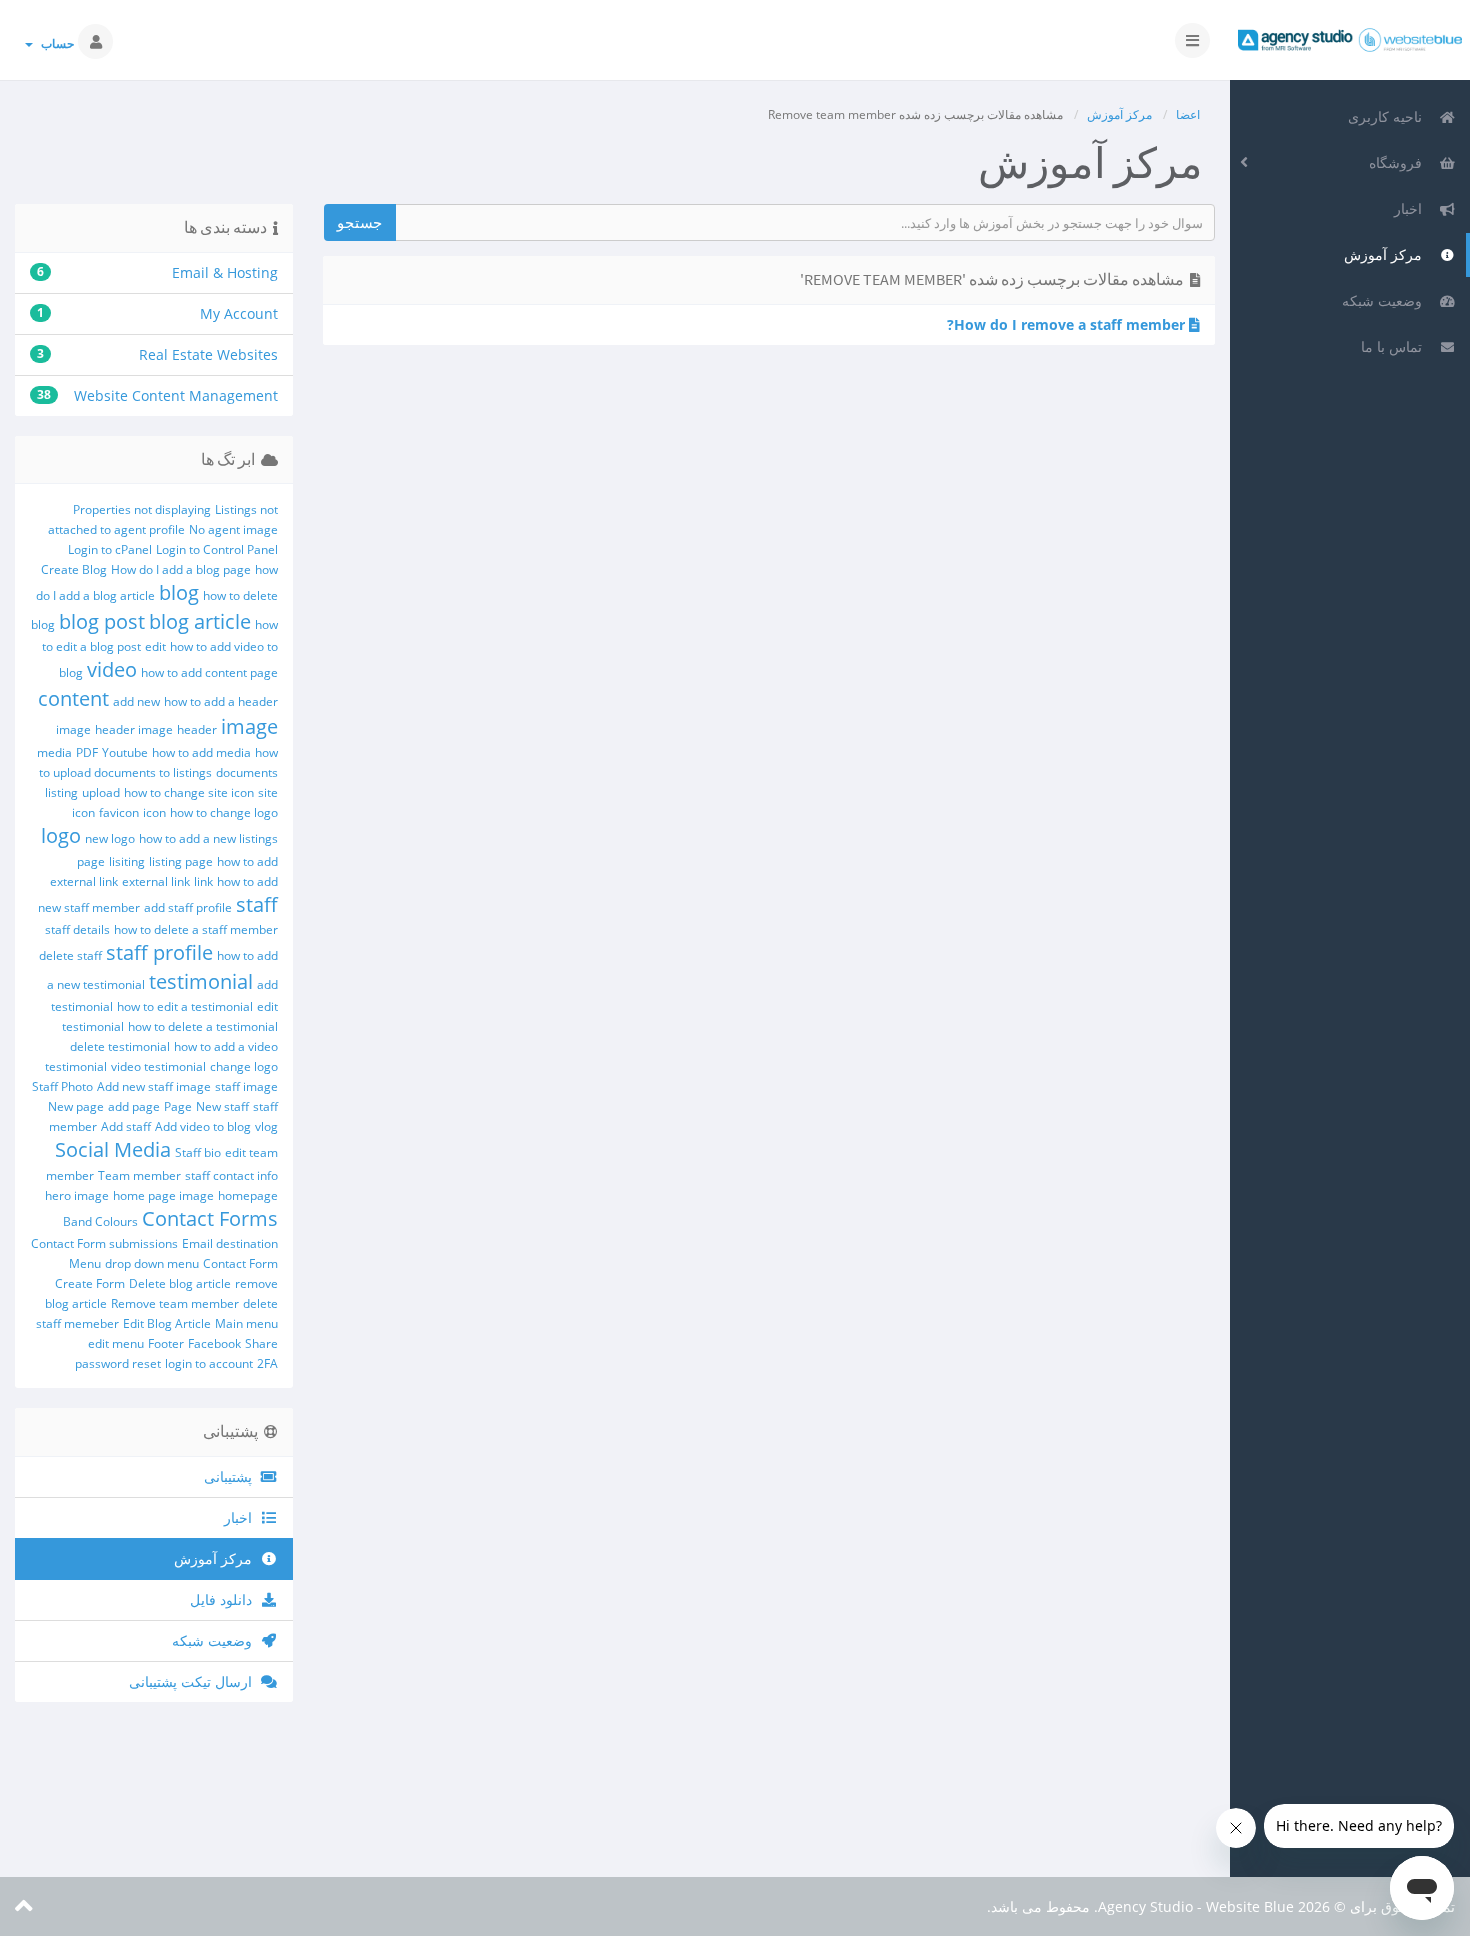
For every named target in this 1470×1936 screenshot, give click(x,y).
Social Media (113, 1149)
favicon (119, 812)
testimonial (201, 981)
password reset (118, 1363)
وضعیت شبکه (1386, 300)
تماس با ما (1395, 346)
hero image (77, 1195)
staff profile (159, 952)
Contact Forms (210, 1218)
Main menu (246, 1323)
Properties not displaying (142, 509)
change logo (244, 1066)
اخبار (1412, 208)
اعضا (1188, 114)
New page (76, 1106)
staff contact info (231, 1175)
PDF (87, 752)
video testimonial (158, 1066)
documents (247, 772)
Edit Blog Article (167, 1323)
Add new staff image (154, 1086)
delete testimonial (120, 1046)
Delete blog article (180, 1283)
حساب (54, 43)
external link (156, 881)
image (249, 726)
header (197, 729)
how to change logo (224, 812)
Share (261, 1343)
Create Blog (74, 569)
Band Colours (100, 1221)
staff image (246, 1086)
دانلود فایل (225, 1599)
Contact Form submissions (104, 1243)
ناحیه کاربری (1389, 116)
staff (257, 904)
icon (154, 812)
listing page (181, 861)
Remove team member (175, 1303)
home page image (163, 1195)
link (203, 881)
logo (61, 835)
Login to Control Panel (217, 549)
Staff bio (198, 1152)
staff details (77, 929)
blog (179, 592)
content (73, 698)
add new (136, 701)
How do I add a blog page (181, 569)
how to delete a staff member (196, 929)
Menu (85, 1263)
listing (61, 792)
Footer (166, 1343)
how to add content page (209, 672)
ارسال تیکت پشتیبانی (194, 1681)
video (112, 669)
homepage (248, 1195)
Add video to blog (203, 1126)
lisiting (127, 861)
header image (134, 729)
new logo (110, 838)
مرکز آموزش (1387, 254)
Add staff (126, 1126)
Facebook (214, 1343)
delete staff (70, 955)
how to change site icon (189, 792)
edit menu (116, 1343)
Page (178, 1106)
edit (155, 646)
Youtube (125, 752)
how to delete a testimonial (203, 1026)
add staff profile (188, 907)
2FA (267, 1363)
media (54, 752)
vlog (266, 1126)
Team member (139, 1175)
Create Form (90, 1283)
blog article (200, 621)
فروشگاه (1399, 162)
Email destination (230, 1243)
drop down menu (152, 1263)
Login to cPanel (110, 549)
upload (101, 792)
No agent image (233, 529)
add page (134, 1106)
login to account (209, 1363)
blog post (102, 621)
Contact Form (240, 1263)
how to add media (201, 752)
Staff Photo (62, 1086)
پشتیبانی (232, 1476)
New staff (222, 1106)
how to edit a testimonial (185, 1006)
